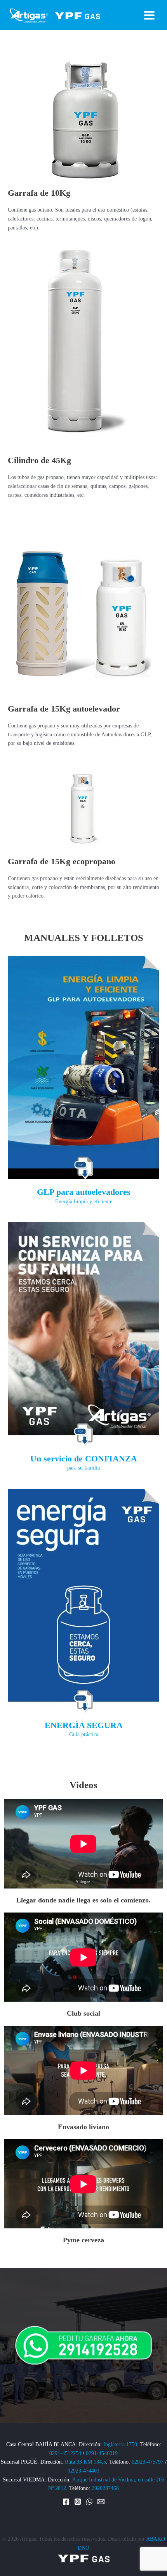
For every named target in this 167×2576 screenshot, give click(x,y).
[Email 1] (101, 2502)
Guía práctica (84, 1734)
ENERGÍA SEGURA (84, 1725)
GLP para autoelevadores (84, 1192)
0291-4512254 (65, 2453)
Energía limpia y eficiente (84, 1202)
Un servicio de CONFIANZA (84, 1459)
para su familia (83, 1468)
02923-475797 (148, 2462)
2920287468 (105, 2488)
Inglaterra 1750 (120, 2444)
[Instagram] (78, 2502)
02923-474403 (83, 2471)
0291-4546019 (102, 2453)
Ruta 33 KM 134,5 (85, 2462)
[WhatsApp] (89, 2502)
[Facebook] (66, 2502)
